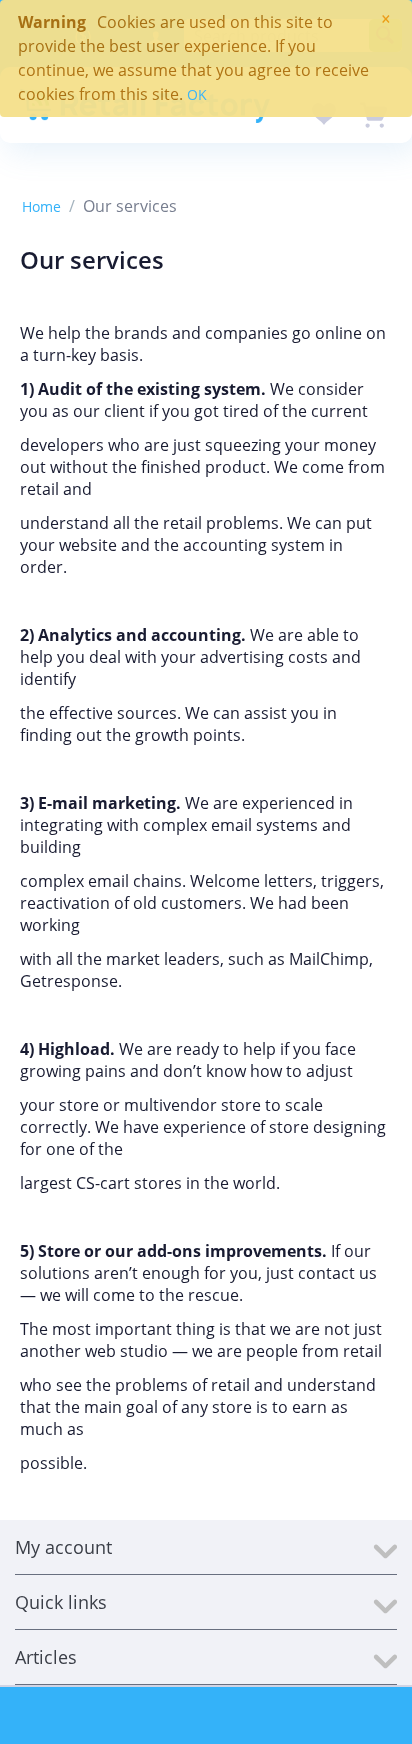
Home (41, 206)
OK (197, 94)
